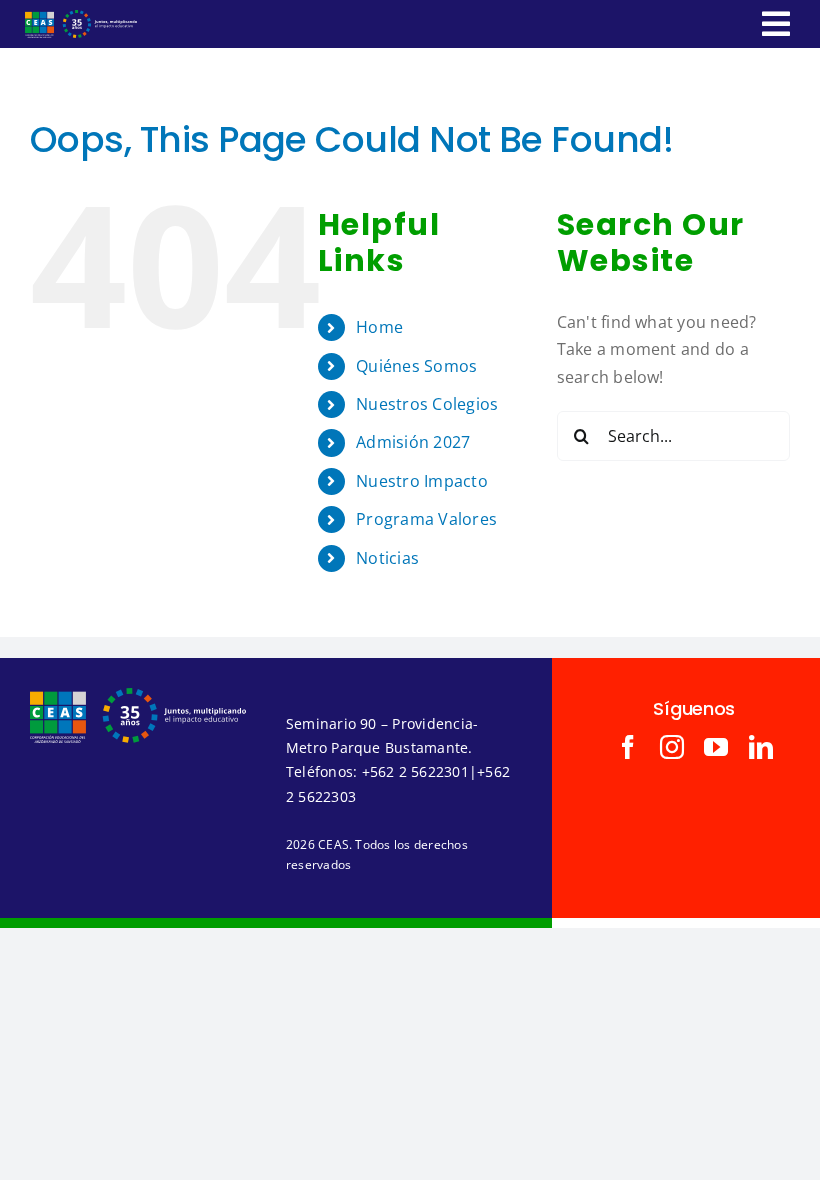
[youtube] (716, 747)
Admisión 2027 (413, 442)
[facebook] (628, 747)
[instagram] (672, 747)
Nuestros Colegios (427, 404)
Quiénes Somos (416, 366)
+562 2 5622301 (415, 771)
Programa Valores (426, 519)
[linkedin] (761, 747)
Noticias (387, 558)
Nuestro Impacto (422, 481)
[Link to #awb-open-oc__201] (776, 24)
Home (379, 327)
